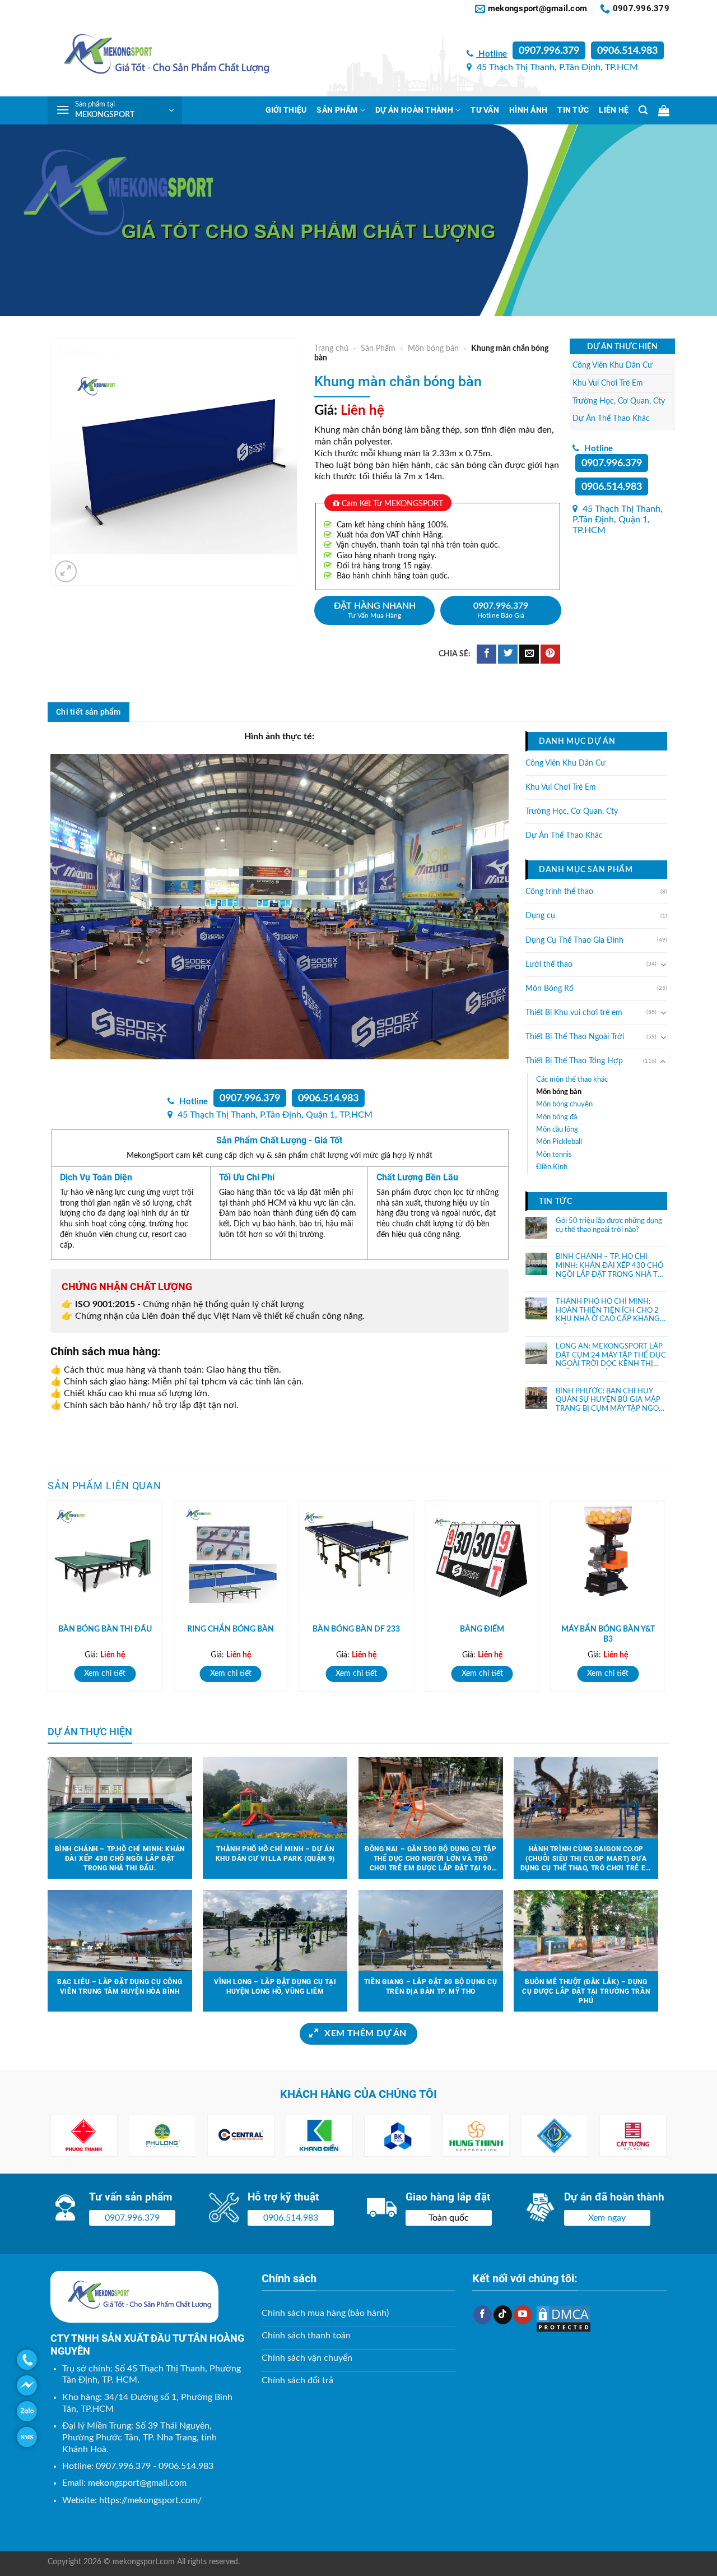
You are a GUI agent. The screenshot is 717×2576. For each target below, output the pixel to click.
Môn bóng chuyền (564, 1104)
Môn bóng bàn (433, 349)
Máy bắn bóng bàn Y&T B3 (608, 1634)
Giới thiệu (286, 110)
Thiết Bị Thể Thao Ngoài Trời (575, 1037)
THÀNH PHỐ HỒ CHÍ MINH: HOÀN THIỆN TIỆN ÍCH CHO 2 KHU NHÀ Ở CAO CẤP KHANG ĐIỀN (608, 1311)
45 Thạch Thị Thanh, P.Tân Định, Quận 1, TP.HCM (618, 520)
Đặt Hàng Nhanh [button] (375, 610)
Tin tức (573, 110)
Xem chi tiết (105, 1673)
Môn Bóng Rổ (550, 988)
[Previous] (48, 1600)
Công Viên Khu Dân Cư (613, 365)
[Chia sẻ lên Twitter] (508, 654)
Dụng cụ (540, 916)
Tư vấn (485, 110)
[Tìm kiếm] (643, 110)
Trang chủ (331, 349)
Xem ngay (607, 2218)
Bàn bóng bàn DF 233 (356, 1629)
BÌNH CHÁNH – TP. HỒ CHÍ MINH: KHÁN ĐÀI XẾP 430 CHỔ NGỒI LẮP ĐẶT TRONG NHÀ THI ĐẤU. (611, 1266)
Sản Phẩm (337, 110)
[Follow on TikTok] (503, 2315)
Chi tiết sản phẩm (89, 712)
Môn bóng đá (557, 1116)
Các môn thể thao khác (572, 1079)
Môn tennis (554, 1154)
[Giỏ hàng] (664, 110)
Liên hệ (614, 110)
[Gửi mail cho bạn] (529, 654)
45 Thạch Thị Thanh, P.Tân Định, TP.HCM (556, 67)
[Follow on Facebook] (483, 2315)
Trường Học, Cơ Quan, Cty (619, 401)
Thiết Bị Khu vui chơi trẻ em (574, 1013)
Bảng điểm (482, 1629)
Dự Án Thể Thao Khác (611, 418)
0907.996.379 (549, 51)
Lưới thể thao (549, 964)
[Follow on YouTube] (523, 2315)
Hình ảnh (528, 110)
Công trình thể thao (559, 892)
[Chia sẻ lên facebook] (486, 654)
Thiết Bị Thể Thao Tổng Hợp (574, 1061)
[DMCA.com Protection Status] (564, 2318)
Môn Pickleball (559, 1142)
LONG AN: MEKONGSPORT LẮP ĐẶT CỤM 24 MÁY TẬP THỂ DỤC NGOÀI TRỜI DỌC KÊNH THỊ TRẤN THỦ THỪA (611, 1355)
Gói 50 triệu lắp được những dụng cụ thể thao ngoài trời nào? (609, 1226)
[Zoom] (66, 571)
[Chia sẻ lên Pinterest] (550, 654)
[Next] (665, 1600)
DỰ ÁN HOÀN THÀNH (414, 110)
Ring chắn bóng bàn (231, 1629)
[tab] (89, 712)
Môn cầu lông (557, 1129)
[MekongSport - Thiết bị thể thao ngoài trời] (160, 57)
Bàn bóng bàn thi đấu (105, 1629)
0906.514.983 (627, 51)
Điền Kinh (552, 1167)
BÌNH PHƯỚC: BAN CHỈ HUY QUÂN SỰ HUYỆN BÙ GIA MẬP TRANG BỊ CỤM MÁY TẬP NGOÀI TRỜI (611, 1400)
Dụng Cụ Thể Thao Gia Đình (574, 940)
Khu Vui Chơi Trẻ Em (608, 383)
